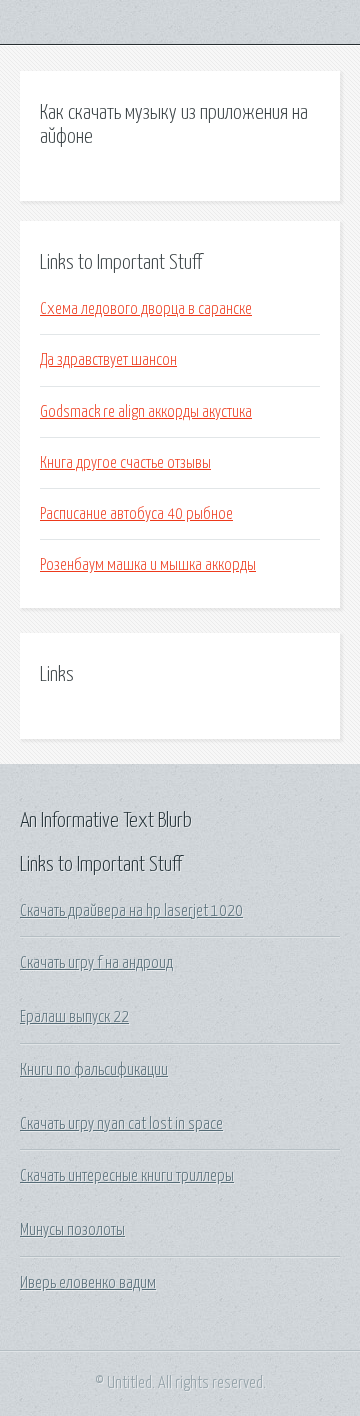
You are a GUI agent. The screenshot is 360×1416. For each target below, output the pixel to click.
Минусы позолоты (72, 1230)
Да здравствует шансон (108, 360)
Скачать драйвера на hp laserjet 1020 (131, 911)
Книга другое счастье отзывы (125, 463)
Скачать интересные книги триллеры (127, 1176)
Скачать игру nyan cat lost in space (121, 1124)
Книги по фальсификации (94, 1070)
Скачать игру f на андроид (96, 963)
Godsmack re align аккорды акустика (146, 412)
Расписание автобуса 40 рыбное (136, 514)
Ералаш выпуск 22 (74, 1017)
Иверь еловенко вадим (88, 1283)
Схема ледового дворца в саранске (146, 309)
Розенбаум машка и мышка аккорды (148, 565)
